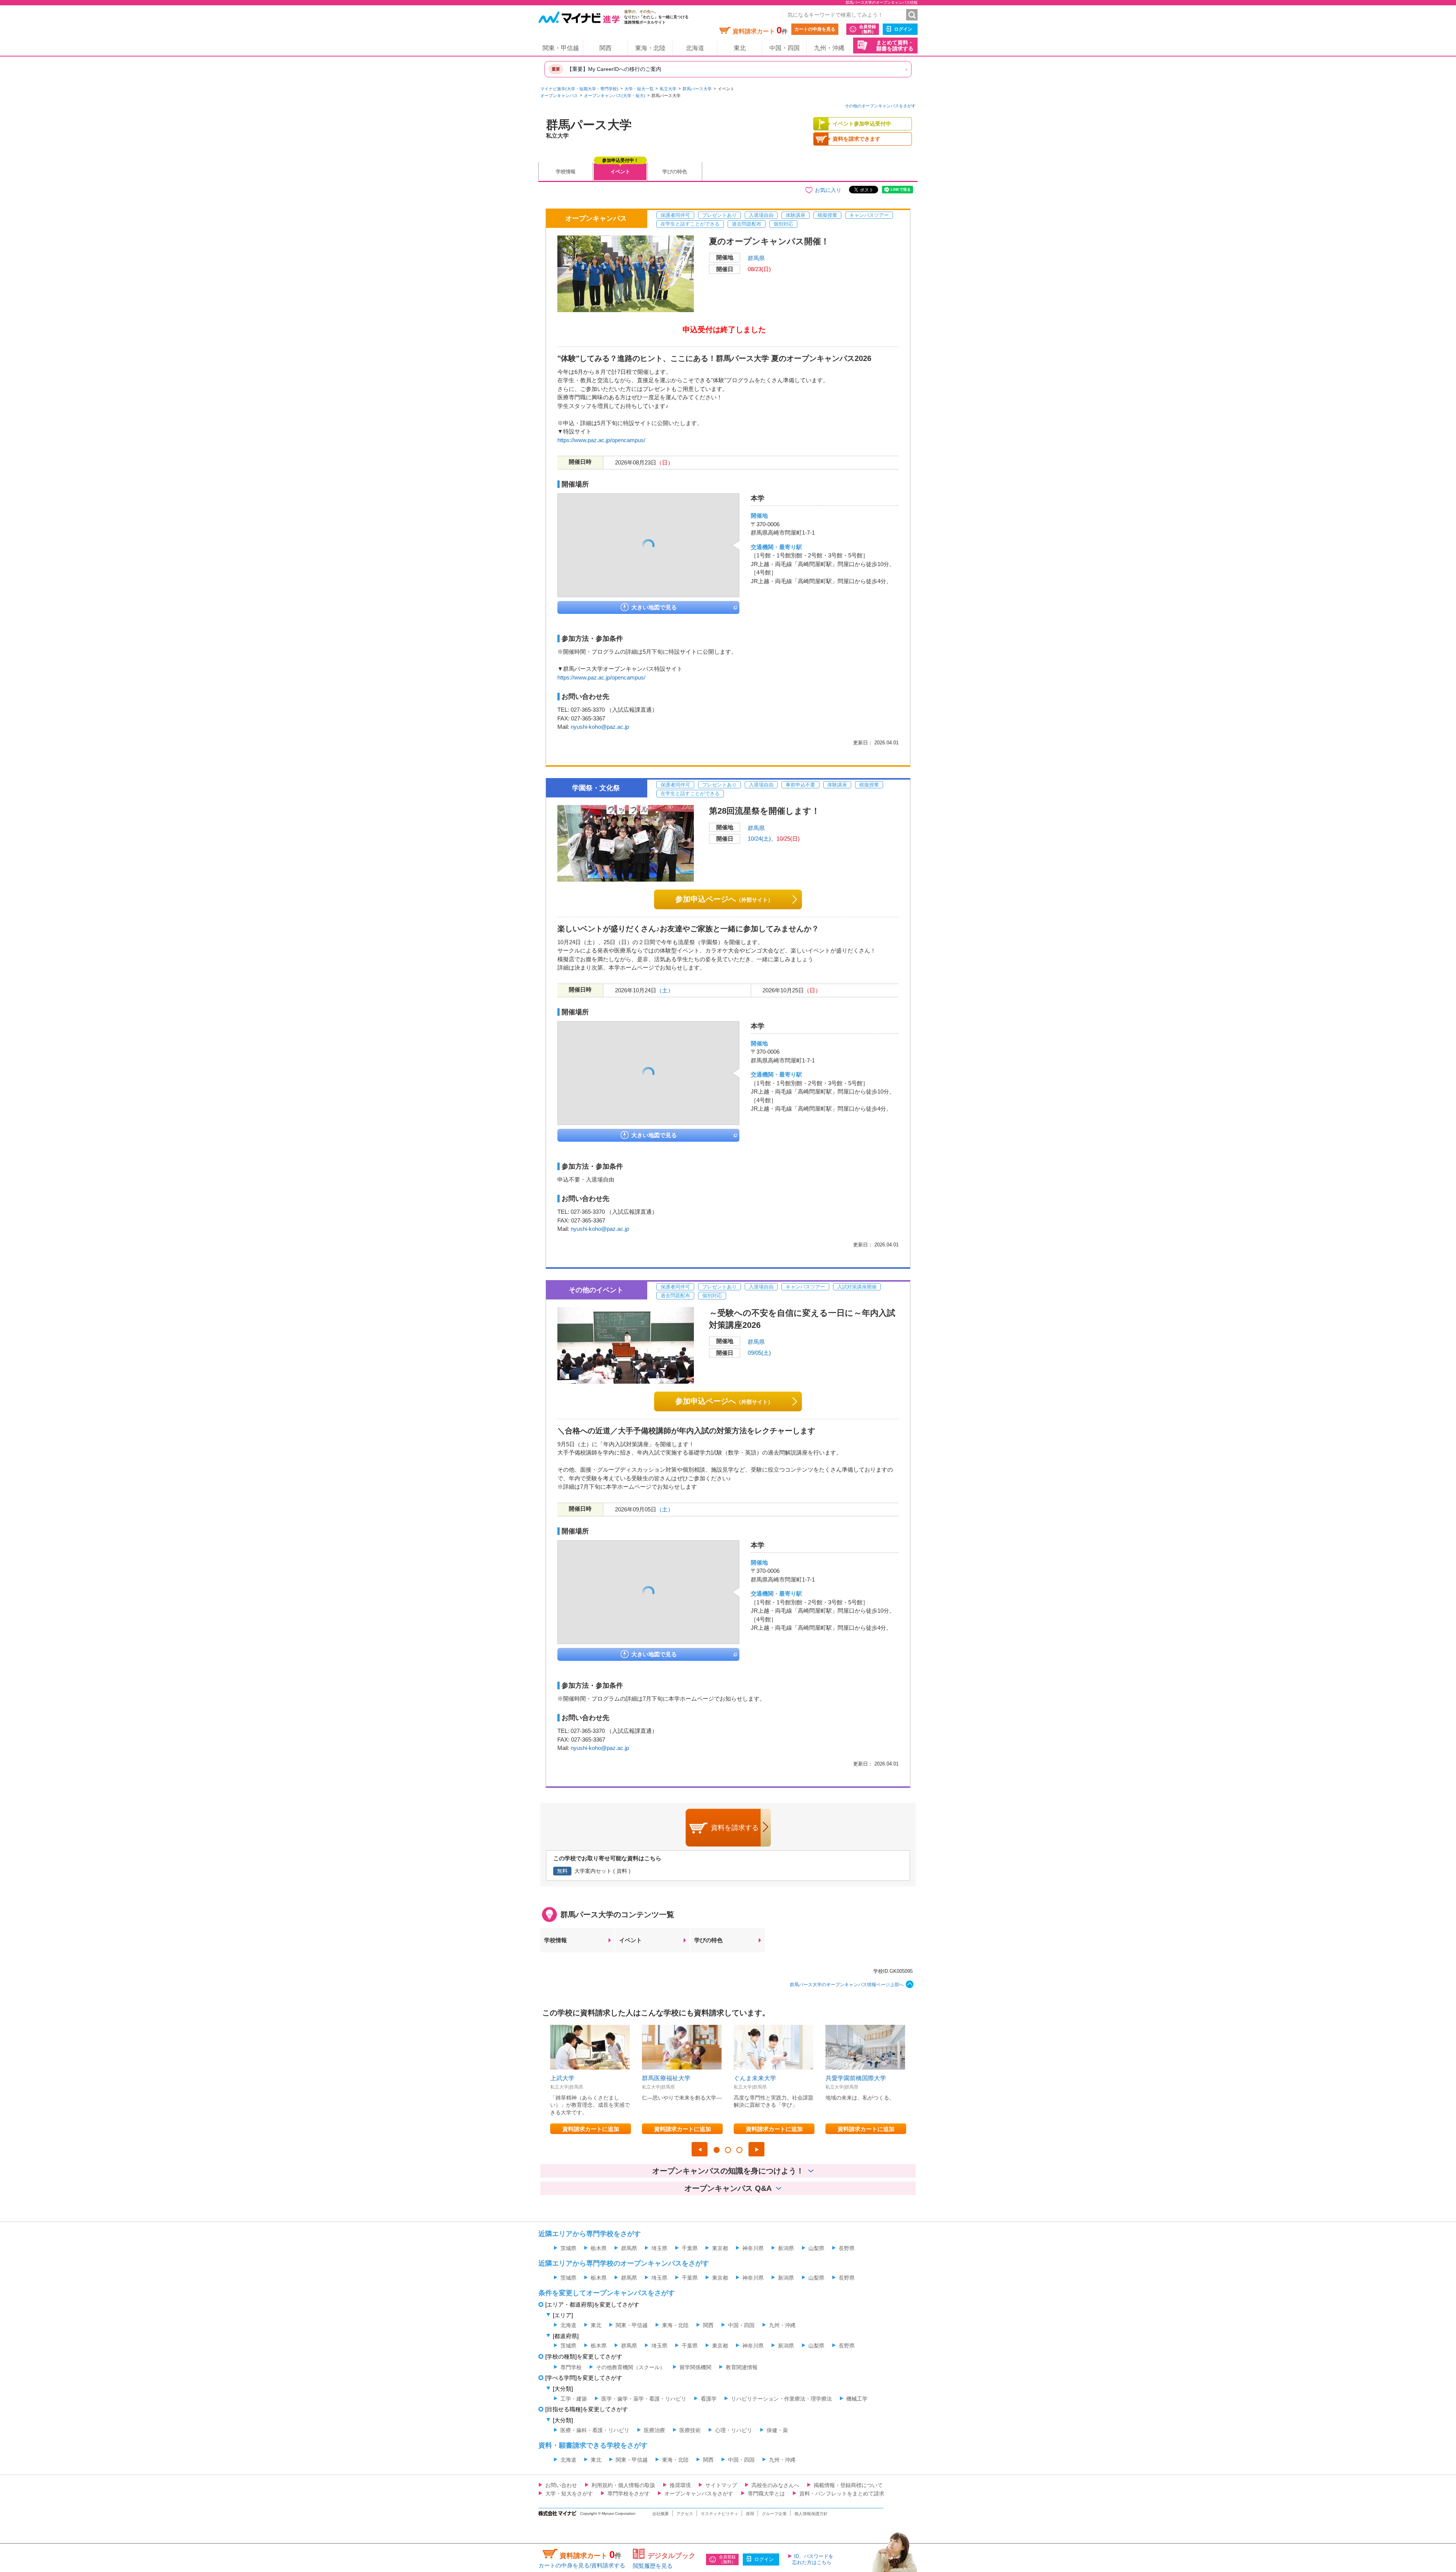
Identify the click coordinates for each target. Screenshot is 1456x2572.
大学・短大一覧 (639, 89)
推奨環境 (680, 2485)
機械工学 (857, 2399)
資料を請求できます (857, 139)
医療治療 (654, 2430)
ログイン (903, 29)
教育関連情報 (742, 2367)
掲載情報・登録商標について (848, 2485)
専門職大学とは (766, 2494)
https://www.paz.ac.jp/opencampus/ (601, 440)
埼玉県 (659, 2248)
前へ (700, 2149)
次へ (756, 2149)
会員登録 (868, 29)
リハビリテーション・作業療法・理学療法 (781, 2399)
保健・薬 (777, 2430)
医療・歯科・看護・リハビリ (595, 2430)
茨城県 (568, 2248)
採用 (750, 2514)
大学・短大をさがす (569, 2494)
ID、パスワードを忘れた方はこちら (813, 2559)
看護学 (709, 2399)
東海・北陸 (650, 48)
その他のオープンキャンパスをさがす (880, 106)
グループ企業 (774, 2514)
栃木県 (599, 2248)
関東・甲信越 (561, 48)
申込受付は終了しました (724, 330)
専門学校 (571, 2367)
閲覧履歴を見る (653, 2566)
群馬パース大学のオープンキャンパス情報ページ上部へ (847, 1985)
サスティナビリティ (719, 2514)
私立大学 (668, 89)
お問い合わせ (561, 2485)
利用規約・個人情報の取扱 (623, 2485)
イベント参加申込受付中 (862, 124)
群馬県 (756, 258)
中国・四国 (784, 48)
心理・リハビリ (734, 2430)
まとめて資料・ (895, 46)
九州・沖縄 (829, 48)
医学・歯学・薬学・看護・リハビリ (644, 2399)
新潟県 (786, 2248)
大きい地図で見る (654, 607)
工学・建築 (574, 2399)
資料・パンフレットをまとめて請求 (842, 2494)
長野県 (847, 2248)
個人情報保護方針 (811, 2514)
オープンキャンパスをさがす (699, 2494)
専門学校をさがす (629, 2494)
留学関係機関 (695, 2367)
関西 (606, 48)
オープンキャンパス (559, 96)
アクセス (685, 2514)
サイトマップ (721, 2485)
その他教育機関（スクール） (631, 2367)
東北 (740, 48)
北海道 (695, 48)
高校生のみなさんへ (775, 2485)
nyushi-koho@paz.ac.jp (600, 727)
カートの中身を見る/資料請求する (582, 2565)
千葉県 (690, 2248)
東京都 (720, 2248)
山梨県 (816, 2248)
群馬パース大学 (697, 89)
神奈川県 (753, 2248)
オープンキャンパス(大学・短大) (615, 96)
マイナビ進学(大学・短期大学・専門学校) (579, 89)
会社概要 (661, 2514)
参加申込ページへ (724, 899)
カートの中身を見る (815, 29)
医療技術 (690, 2430)
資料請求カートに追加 (591, 2129)
